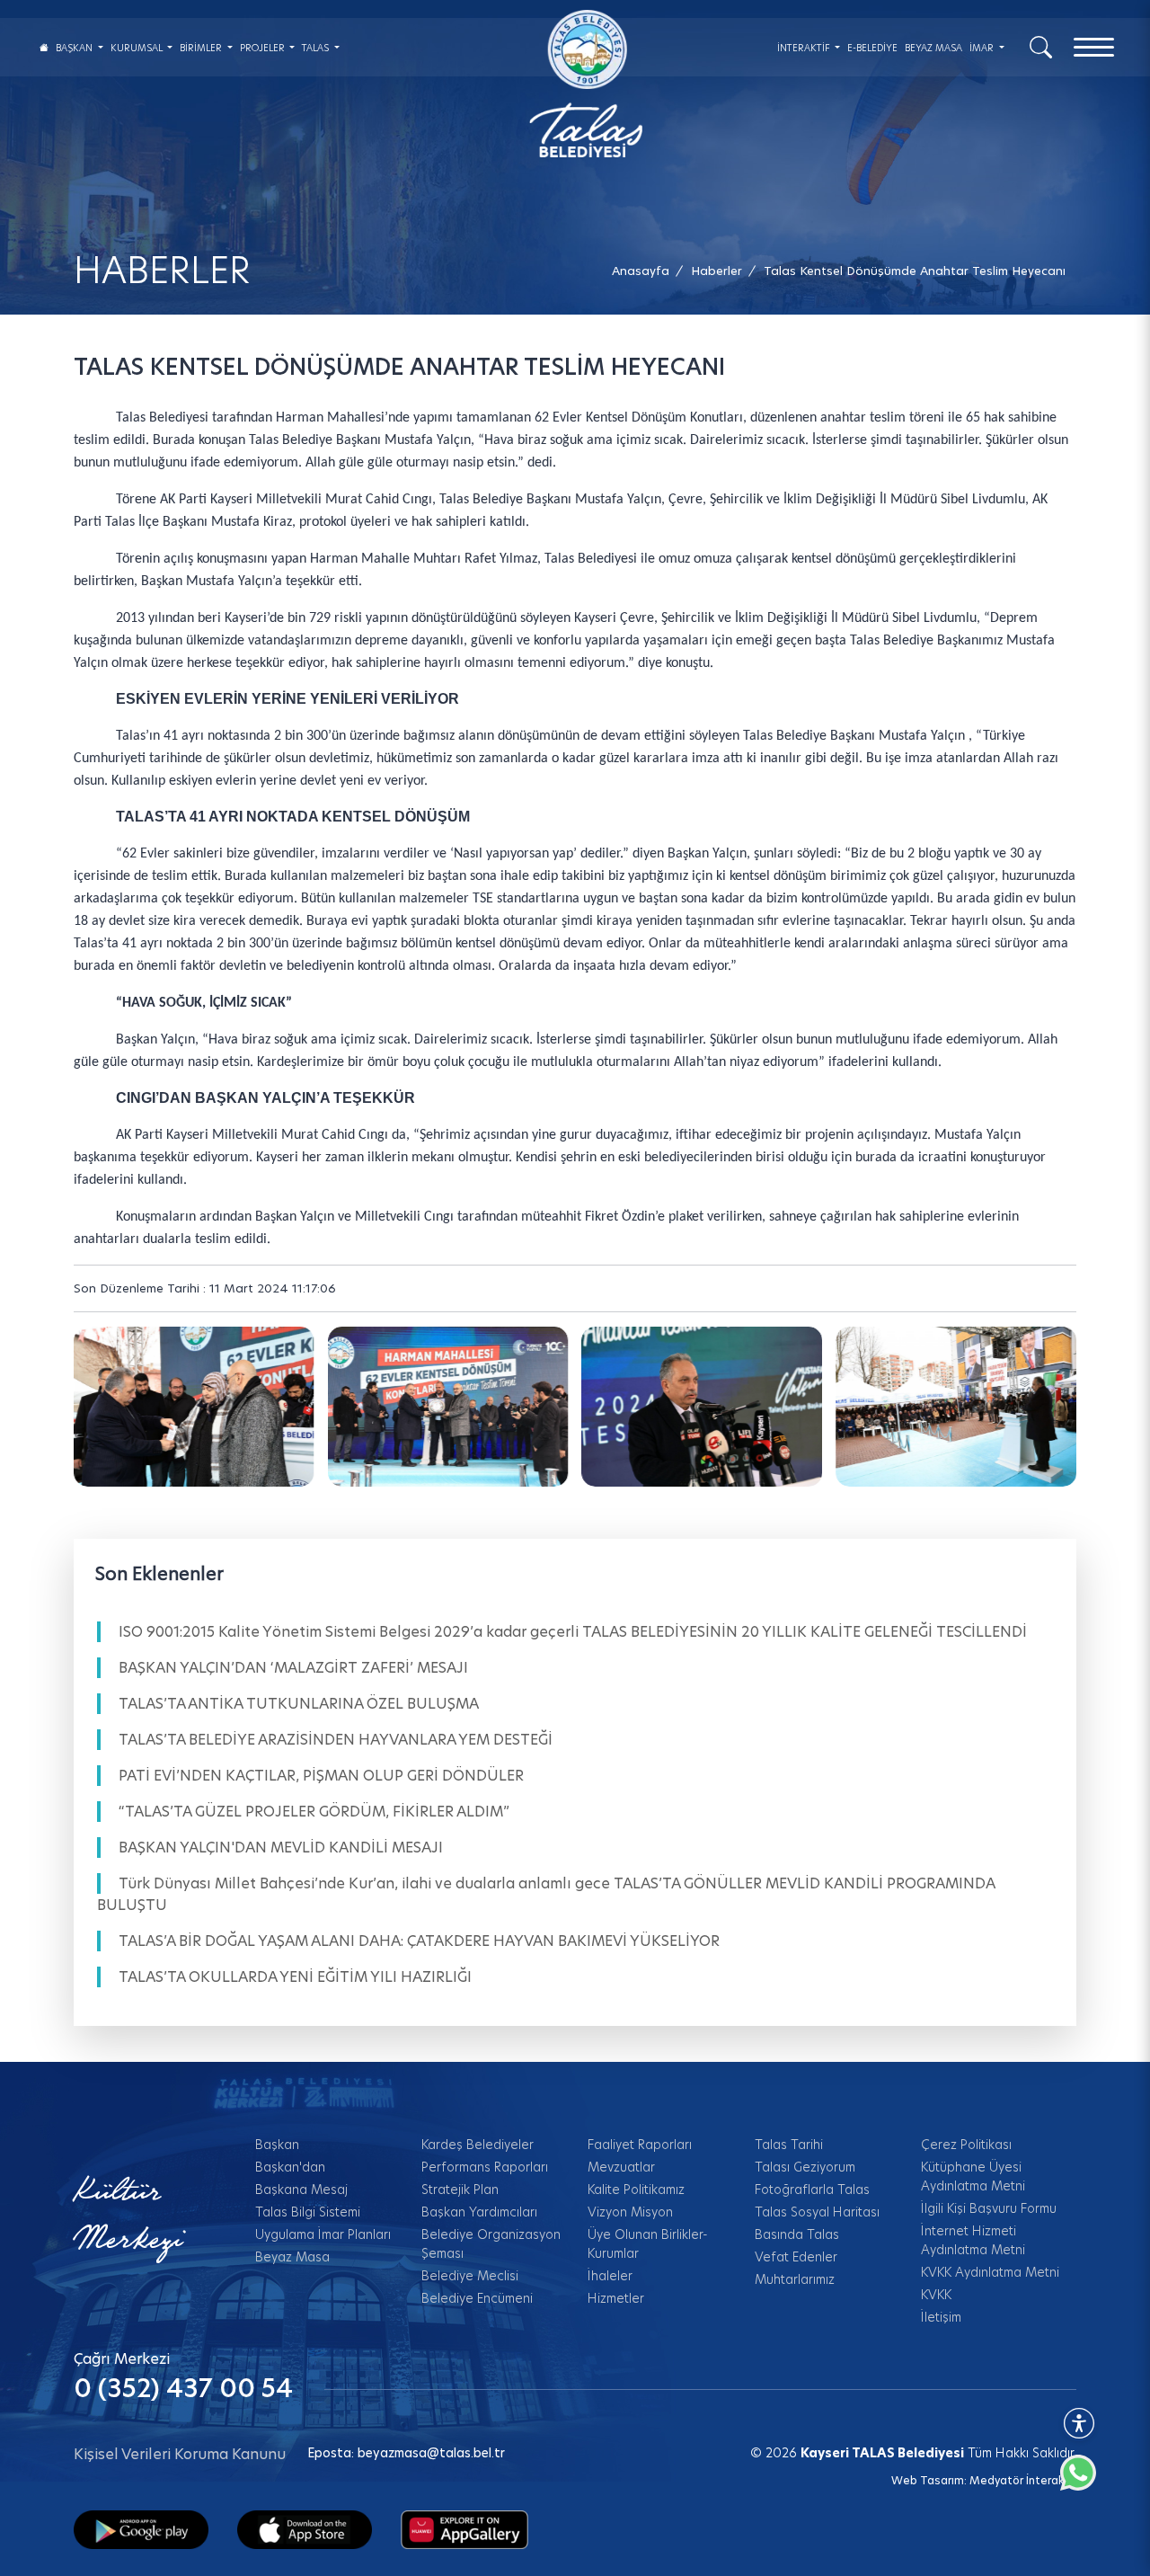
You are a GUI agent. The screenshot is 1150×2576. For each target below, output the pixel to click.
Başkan (277, 2145)
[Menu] (1094, 47)
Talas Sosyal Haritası (817, 2212)
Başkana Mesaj (301, 2190)
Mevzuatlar (621, 2167)
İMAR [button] (983, 48)
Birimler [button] (202, 48)
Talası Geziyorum (805, 2167)
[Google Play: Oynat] (141, 2528)
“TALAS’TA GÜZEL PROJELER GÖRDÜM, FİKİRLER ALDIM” (314, 1812)
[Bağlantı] (44, 47)
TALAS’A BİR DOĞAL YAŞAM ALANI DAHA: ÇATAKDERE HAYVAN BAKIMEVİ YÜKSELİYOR (419, 1941)
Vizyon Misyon (630, 2212)
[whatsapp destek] (1087, 2482)
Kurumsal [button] (138, 48)
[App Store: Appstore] (305, 2528)
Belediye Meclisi (470, 2276)
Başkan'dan (290, 2167)
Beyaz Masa (292, 2257)
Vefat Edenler (796, 2257)
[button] (915, 271)
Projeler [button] (264, 48)
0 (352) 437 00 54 (183, 2389)
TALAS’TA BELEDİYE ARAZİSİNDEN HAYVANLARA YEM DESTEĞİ (336, 1740)
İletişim (941, 2317)
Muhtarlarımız (795, 2279)
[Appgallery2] (464, 2528)
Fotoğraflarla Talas (812, 2190)
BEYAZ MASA (933, 48)
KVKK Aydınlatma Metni (990, 2272)
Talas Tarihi (789, 2145)
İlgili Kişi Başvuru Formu (989, 2208)
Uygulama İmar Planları (323, 2234)
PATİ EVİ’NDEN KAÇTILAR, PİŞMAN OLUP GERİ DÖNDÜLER (321, 1776)
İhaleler (610, 2276)
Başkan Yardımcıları (479, 2212)
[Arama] (1041, 46)
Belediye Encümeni (477, 2298)
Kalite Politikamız (636, 2190)
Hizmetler (616, 2298)
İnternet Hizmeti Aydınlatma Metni (973, 2240)
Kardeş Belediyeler (478, 2145)
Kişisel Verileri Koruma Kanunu (180, 2454)
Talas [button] (317, 48)
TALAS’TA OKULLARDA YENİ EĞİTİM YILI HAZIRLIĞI (295, 1977)
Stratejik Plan (460, 2190)
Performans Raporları (485, 2167)
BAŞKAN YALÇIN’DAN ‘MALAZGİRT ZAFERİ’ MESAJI (293, 1668)
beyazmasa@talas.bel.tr (431, 2453)
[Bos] (194, 1407)
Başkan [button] (75, 48)
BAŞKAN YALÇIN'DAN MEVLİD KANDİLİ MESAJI (281, 1848)
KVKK (936, 2295)
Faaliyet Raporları (640, 2145)
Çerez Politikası (966, 2145)
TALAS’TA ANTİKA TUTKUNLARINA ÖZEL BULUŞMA (299, 1704)
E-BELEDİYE (872, 48)
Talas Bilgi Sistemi (308, 2212)
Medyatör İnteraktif (1023, 2480)
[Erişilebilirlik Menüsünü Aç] (1079, 2423)
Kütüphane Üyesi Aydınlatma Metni (973, 2176)
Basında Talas (797, 2234)
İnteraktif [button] (805, 48)
